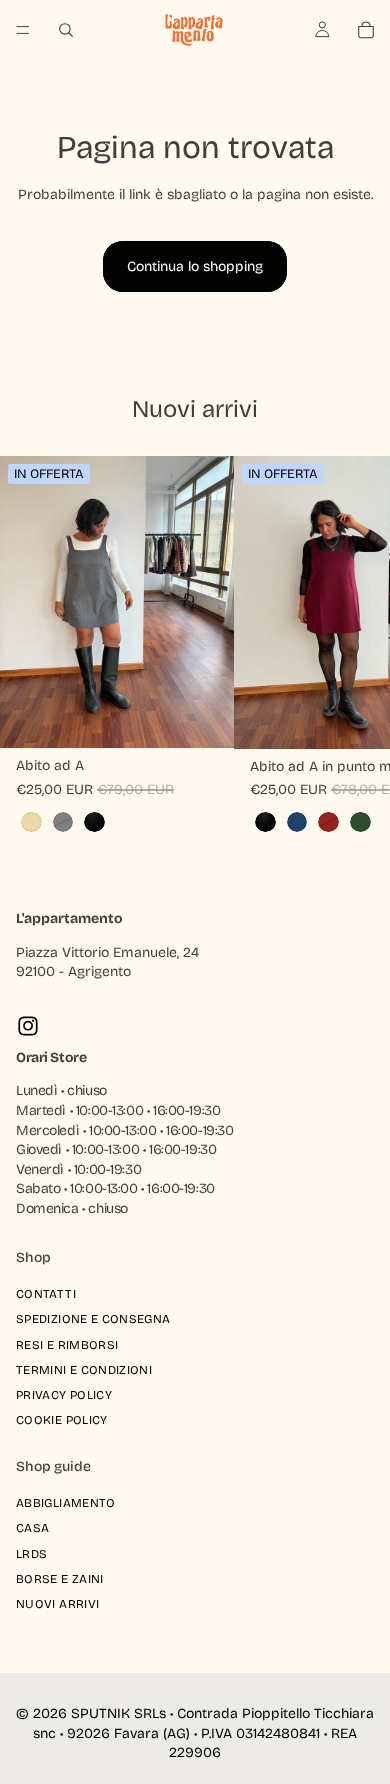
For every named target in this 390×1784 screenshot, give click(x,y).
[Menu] (23, 30)
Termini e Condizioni (84, 1370)
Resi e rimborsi (67, 1345)
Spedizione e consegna (93, 1320)
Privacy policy (64, 1395)
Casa (32, 1528)
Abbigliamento (66, 1503)
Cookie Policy (62, 1420)
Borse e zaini (60, 1579)
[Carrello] (366, 30)
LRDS (31, 1554)
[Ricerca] (66, 30)
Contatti (46, 1294)
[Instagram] (28, 1026)
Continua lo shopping (195, 266)
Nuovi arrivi (57, 1604)
